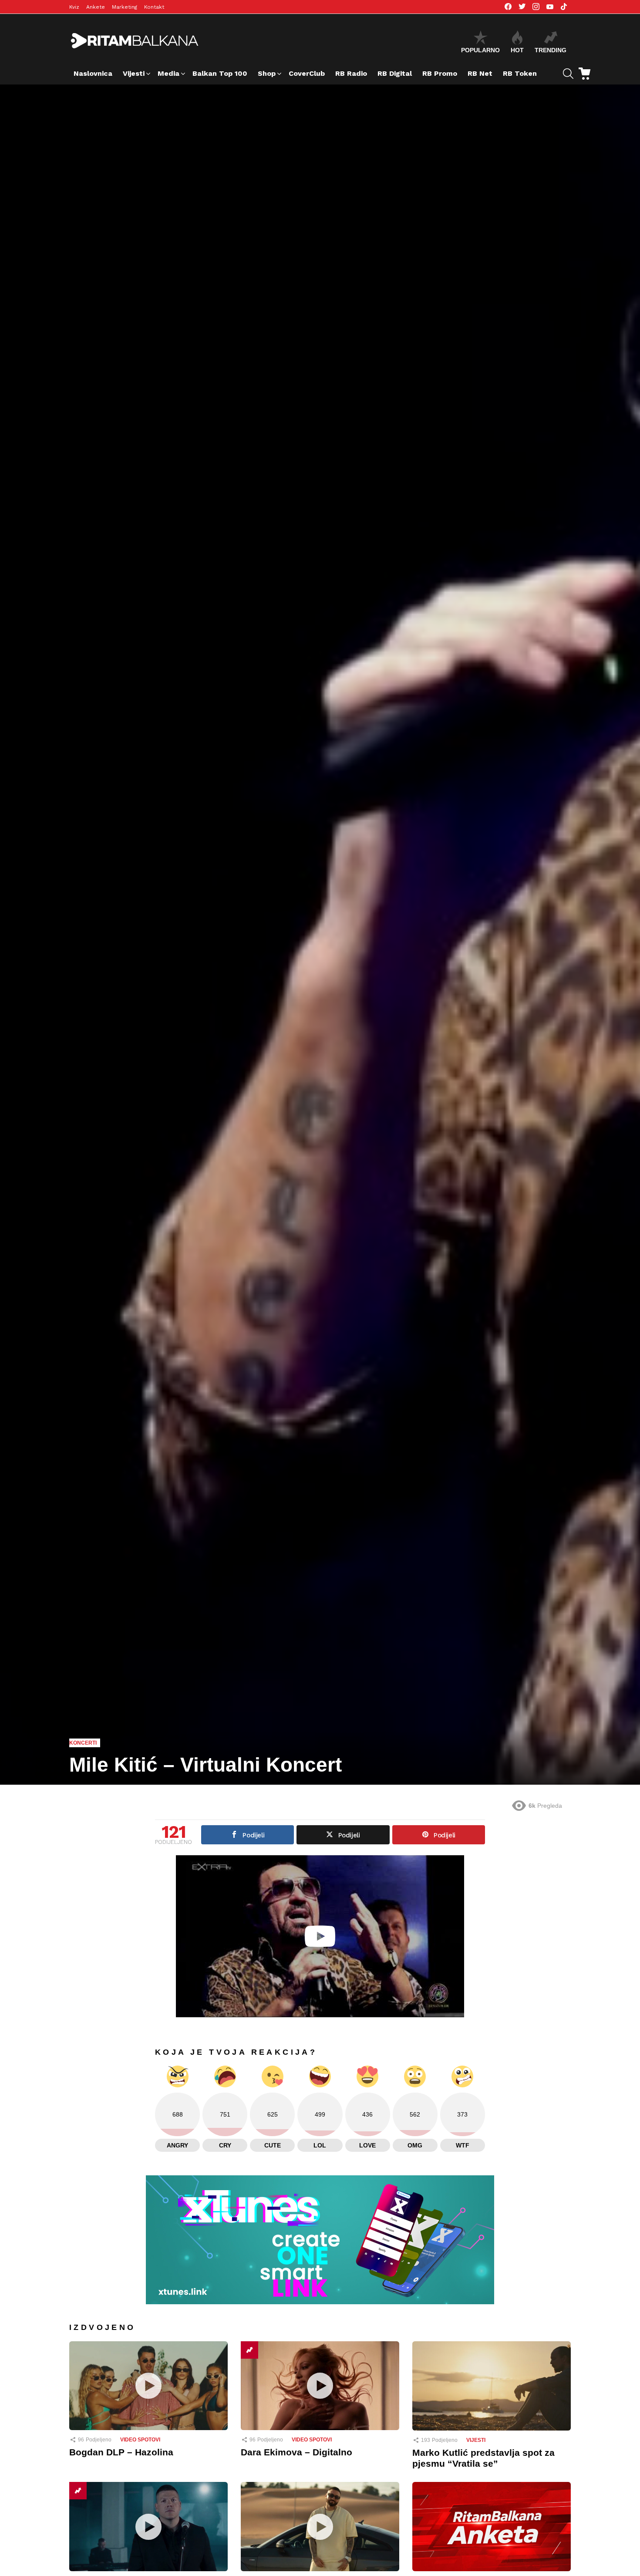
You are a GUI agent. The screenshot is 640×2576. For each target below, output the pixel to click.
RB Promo (440, 73)
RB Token (520, 73)
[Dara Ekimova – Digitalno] (320, 2386)
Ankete (96, 7)
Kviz (74, 7)
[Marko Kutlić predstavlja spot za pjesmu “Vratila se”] (492, 2386)
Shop (267, 73)
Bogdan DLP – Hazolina (121, 2452)
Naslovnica (93, 73)
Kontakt (154, 7)
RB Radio (351, 73)
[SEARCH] (568, 74)
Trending (551, 50)
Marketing (125, 7)
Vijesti (134, 73)
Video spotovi (140, 2440)
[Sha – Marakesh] (320, 2527)
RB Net (480, 73)
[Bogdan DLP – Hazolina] (148, 2386)
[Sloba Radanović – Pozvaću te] (148, 2527)
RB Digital (395, 73)
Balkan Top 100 (220, 73)
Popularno (480, 50)
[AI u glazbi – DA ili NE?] (492, 2527)
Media (168, 73)
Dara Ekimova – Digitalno (296, 2452)
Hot (517, 50)
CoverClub (307, 73)
